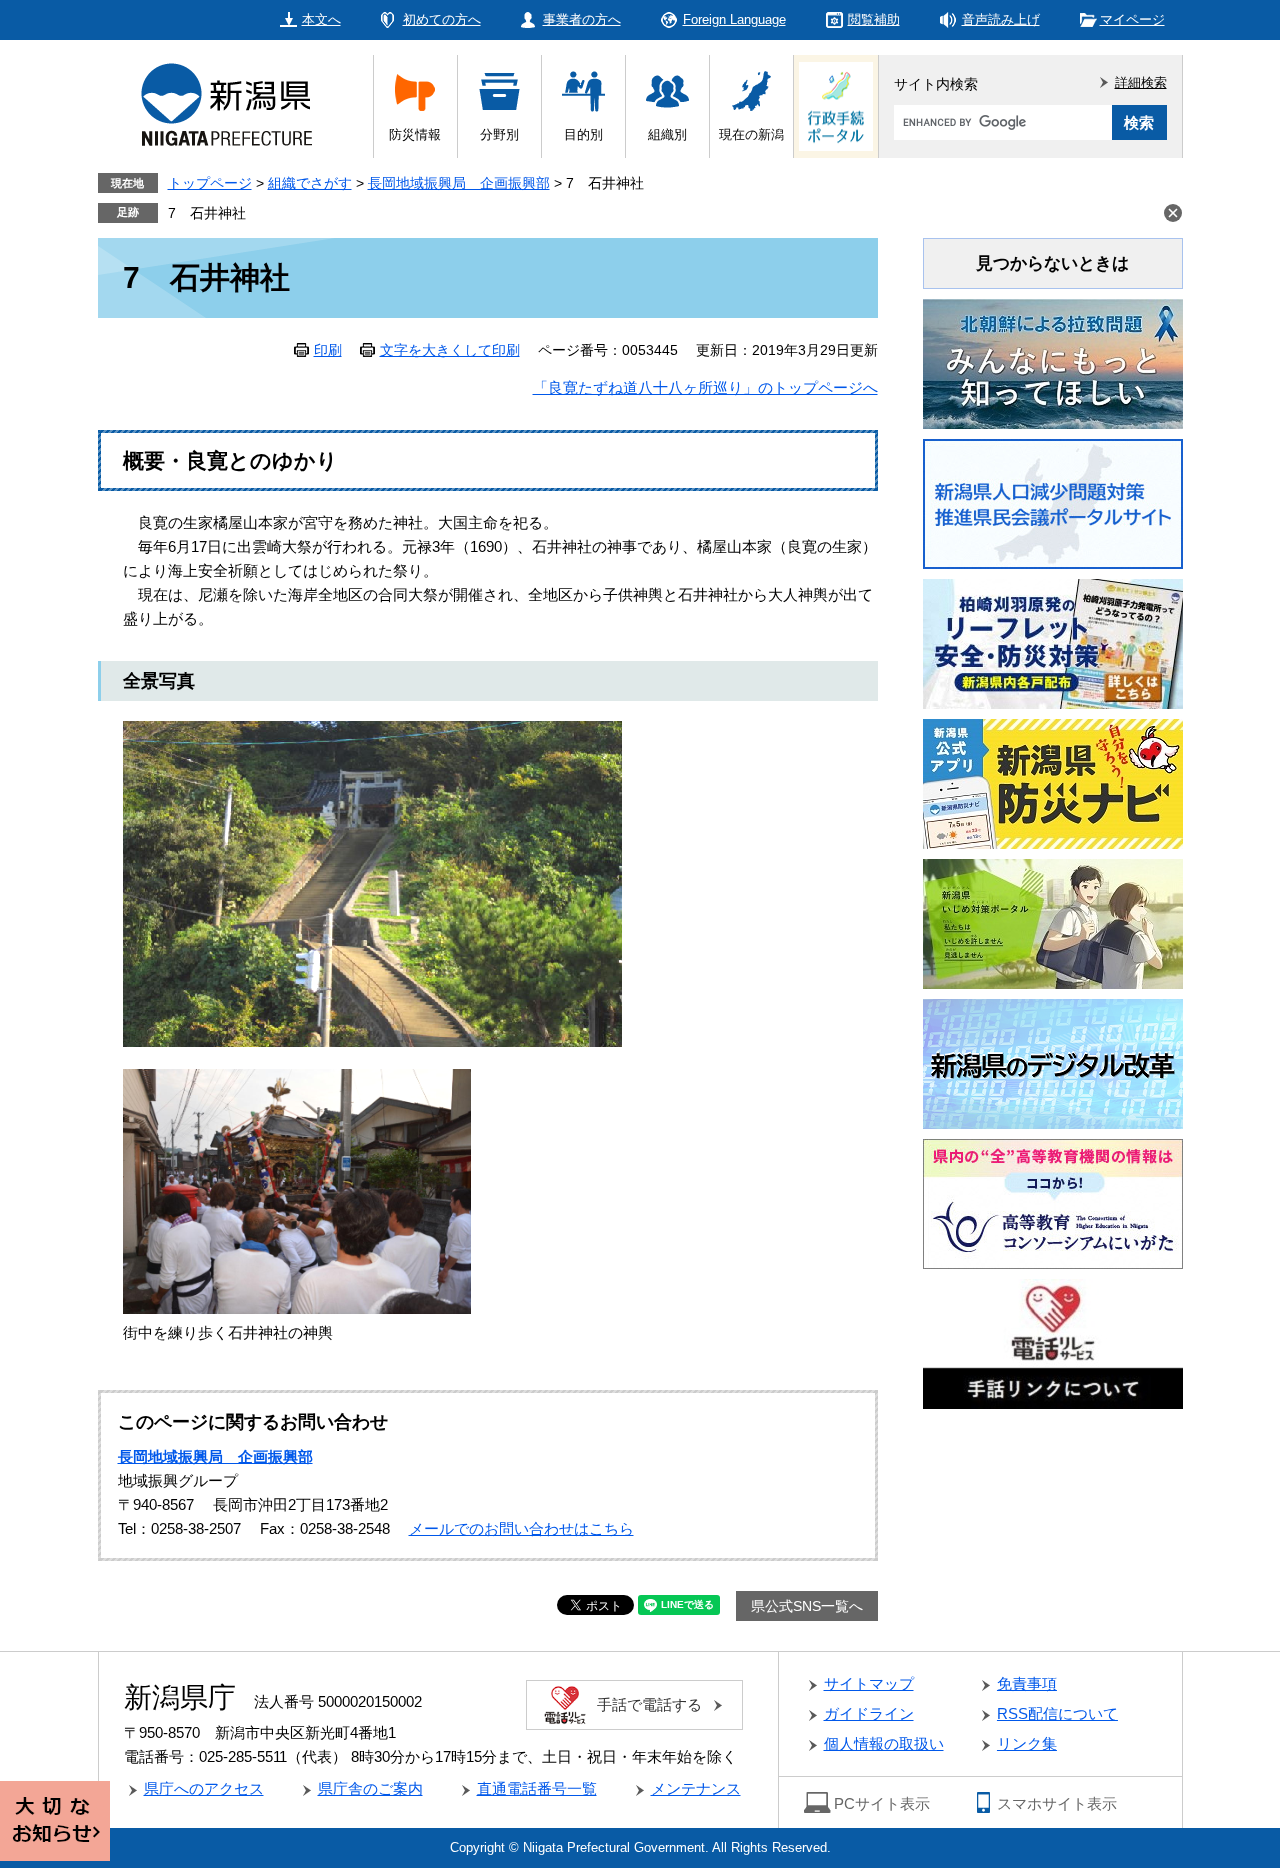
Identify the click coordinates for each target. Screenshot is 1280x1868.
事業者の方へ (582, 19)
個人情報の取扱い (884, 1743)
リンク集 (1027, 1743)
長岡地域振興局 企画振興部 (459, 183)
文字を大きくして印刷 (450, 350)
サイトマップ (869, 1683)
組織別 (667, 134)
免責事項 (1027, 1683)
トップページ (210, 183)
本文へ (321, 19)
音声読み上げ (1001, 19)
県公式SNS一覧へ (807, 1606)
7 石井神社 (207, 213)
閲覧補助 (874, 19)
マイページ (1132, 19)
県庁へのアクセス (204, 1788)
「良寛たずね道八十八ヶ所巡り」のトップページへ (705, 387)
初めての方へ (442, 19)
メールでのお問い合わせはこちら (521, 1528)
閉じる (1173, 213)
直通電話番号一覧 (537, 1788)
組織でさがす (310, 183)
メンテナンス (696, 1788)
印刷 (328, 350)
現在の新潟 (751, 134)
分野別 (499, 134)
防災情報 (415, 134)
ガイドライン (869, 1713)
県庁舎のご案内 (370, 1788)
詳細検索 (1141, 82)
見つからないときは (1052, 263)
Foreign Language (734, 19)
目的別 (583, 134)
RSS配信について (1057, 1713)
